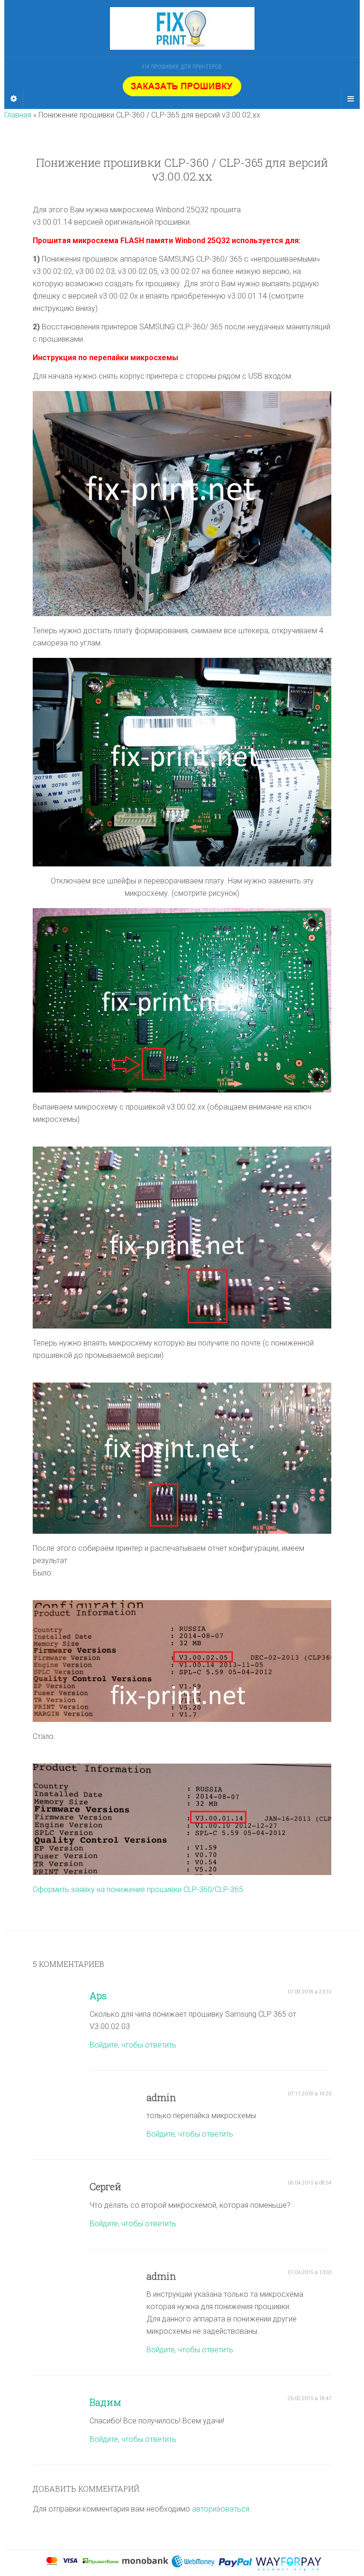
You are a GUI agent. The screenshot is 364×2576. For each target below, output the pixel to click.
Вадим (105, 2402)
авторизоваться (221, 2509)
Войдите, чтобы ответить (133, 2045)
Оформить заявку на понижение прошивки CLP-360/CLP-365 (138, 1889)
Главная (18, 115)
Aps (98, 1995)
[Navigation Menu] (350, 99)
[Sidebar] (14, 99)
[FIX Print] (182, 28)
